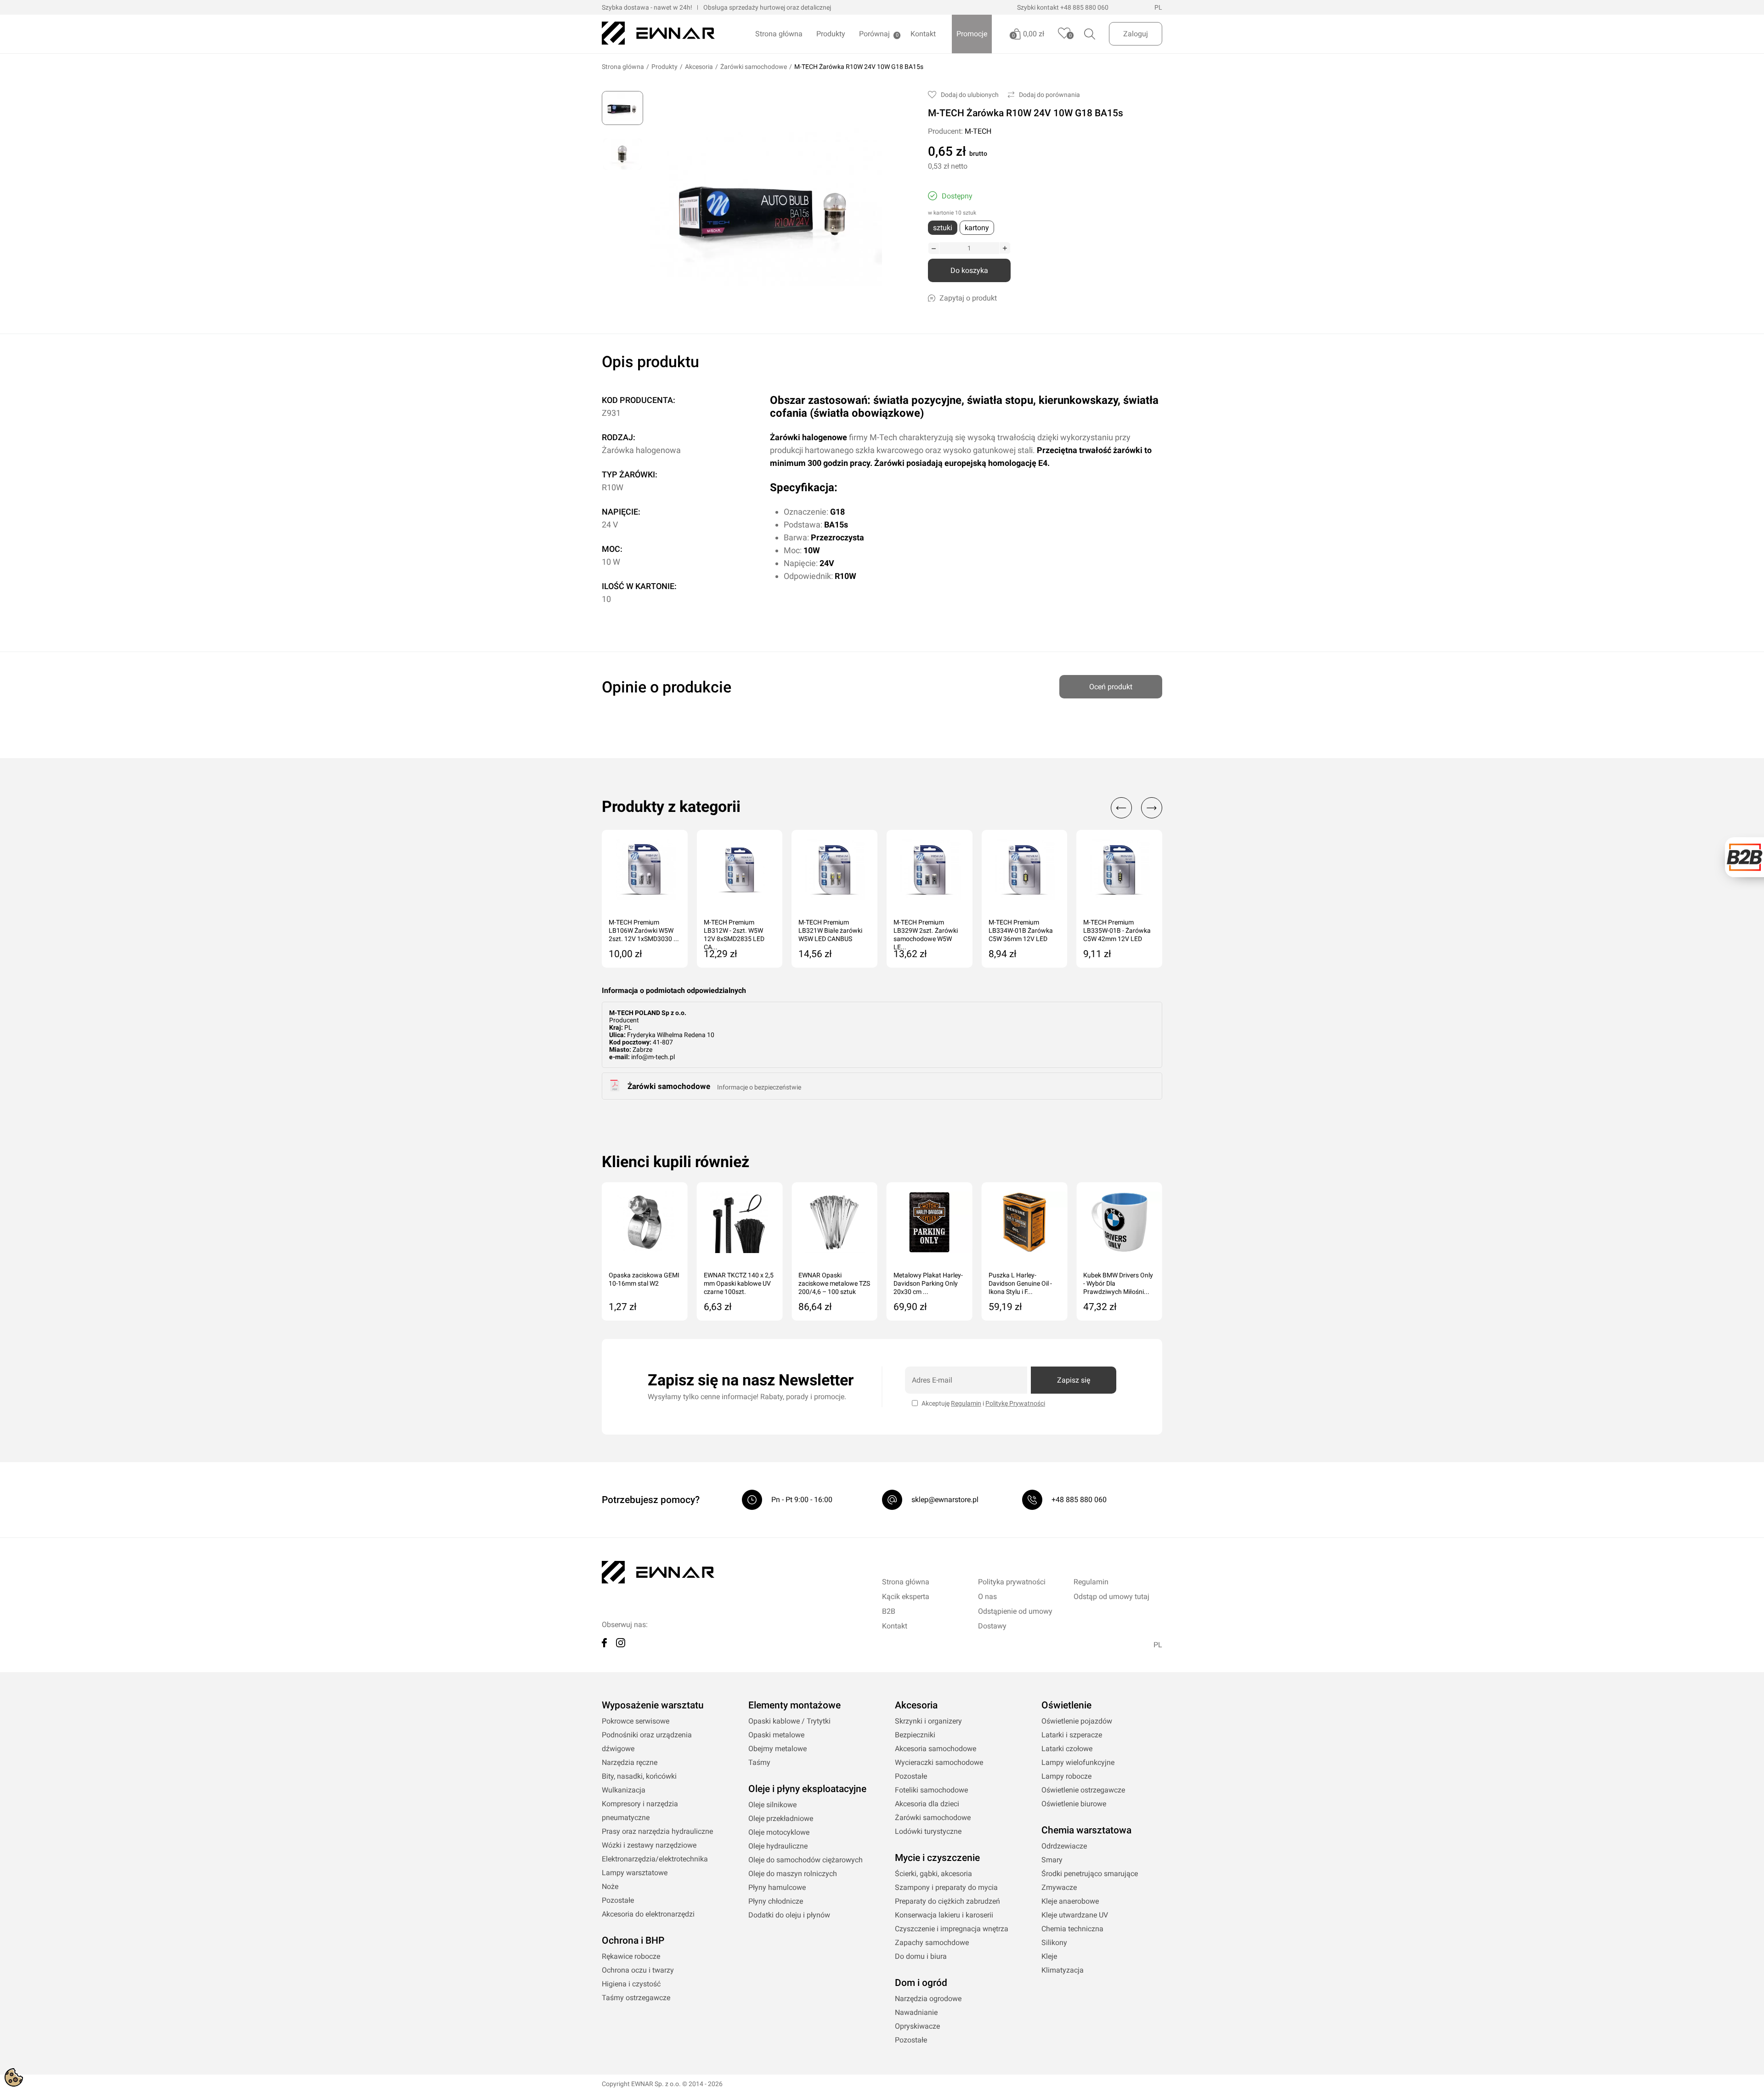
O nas (987, 1597)
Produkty (831, 34)
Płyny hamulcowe (777, 1887)
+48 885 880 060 (1084, 7)
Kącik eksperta (906, 1597)
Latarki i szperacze (1072, 1735)
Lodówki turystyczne (928, 1831)
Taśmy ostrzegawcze (636, 1998)
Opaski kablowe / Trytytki (789, 1721)
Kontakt (923, 34)
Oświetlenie (1066, 1705)
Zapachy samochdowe (932, 1943)
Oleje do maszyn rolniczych (793, 1874)
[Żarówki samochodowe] (615, 1089)
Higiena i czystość (631, 1984)
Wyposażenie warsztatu (653, 1705)
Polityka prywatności (1012, 1582)
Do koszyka (969, 270)
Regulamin (966, 1403)
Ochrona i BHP (633, 1940)
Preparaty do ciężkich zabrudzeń (947, 1901)
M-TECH (978, 131)
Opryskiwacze (917, 2026)
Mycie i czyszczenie (937, 1858)
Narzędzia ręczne (630, 1762)
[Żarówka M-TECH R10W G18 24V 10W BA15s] (622, 108)
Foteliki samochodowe (931, 1790)
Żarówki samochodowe (754, 67)
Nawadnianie (916, 2012)
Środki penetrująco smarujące (1090, 1874)
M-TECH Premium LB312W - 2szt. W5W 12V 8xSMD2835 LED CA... (734, 931)
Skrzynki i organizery (928, 1721)
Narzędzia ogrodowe (928, 1999)
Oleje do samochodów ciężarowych (806, 1860)
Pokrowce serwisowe (636, 1721)
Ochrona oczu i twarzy (638, 1970)
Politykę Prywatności (1015, 1403)
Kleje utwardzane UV (1075, 1915)
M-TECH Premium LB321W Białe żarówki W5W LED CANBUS (830, 930)
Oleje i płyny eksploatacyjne (807, 1789)
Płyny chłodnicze (776, 1901)
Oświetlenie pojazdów (1077, 1721)
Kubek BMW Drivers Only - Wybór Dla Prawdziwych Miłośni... (1118, 1283)
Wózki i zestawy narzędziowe (649, 1845)
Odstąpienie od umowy (1015, 1611)
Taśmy (759, 1762)
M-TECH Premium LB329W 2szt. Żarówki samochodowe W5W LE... (926, 931)
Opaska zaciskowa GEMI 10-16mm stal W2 (644, 1279)
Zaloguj (1136, 34)
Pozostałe (618, 1900)
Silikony (1054, 1943)
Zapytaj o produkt (968, 298)
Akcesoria (699, 67)
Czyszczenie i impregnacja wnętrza (952, 1929)
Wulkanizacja (624, 1790)
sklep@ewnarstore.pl (945, 1500)
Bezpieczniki (915, 1735)
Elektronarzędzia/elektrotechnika (655, 1859)
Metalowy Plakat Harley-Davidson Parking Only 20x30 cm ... (928, 1283)
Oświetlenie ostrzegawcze (1083, 1790)
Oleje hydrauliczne (778, 1846)
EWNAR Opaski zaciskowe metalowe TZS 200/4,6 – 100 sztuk (834, 1283)
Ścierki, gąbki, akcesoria (933, 1874)
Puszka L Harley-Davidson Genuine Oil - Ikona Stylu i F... (1020, 1283)
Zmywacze (1059, 1887)
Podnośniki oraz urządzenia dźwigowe (647, 1742)
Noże (610, 1886)
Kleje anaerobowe (1070, 1901)
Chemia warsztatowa (1086, 1830)
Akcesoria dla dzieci (927, 1804)
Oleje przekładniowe (781, 1818)
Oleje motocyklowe (779, 1832)
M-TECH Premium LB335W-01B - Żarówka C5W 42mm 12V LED (1117, 930)
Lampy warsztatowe (635, 1873)
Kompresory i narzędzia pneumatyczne (640, 1811)
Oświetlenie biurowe (1074, 1804)
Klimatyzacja (1063, 1970)
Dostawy (992, 1626)
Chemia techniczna (1072, 1929)
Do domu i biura (921, 1956)
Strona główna (779, 34)
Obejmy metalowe (777, 1749)
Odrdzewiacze (1064, 1846)
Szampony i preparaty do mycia (946, 1887)
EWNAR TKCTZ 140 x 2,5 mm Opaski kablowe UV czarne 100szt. (739, 1283)
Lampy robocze (1066, 1776)
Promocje (972, 34)
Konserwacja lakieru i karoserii (944, 1915)
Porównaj (874, 34)
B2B (889, 1611)
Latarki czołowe (1067, 1749)
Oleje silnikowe (772, 1805)
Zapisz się (1074, 1380)
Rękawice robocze (631, 1956)
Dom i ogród (921, 1983)
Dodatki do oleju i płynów (789, 1915)
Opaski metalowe (776, 1735)
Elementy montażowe (794, 1705)
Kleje (1049, 1956)
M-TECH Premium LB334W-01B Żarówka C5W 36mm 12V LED (1021, 930)
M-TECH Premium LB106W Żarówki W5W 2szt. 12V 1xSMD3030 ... (644, 930)
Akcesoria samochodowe (936, 1749)
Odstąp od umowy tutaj (1111, 1597)
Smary (1052, 1860)
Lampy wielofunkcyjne (1078, 1762)
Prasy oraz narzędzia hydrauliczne (657, 1831)
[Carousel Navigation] (1132, 808)
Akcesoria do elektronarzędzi (648, 1914)
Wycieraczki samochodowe (939, 1762)
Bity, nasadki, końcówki (639, 1776)
